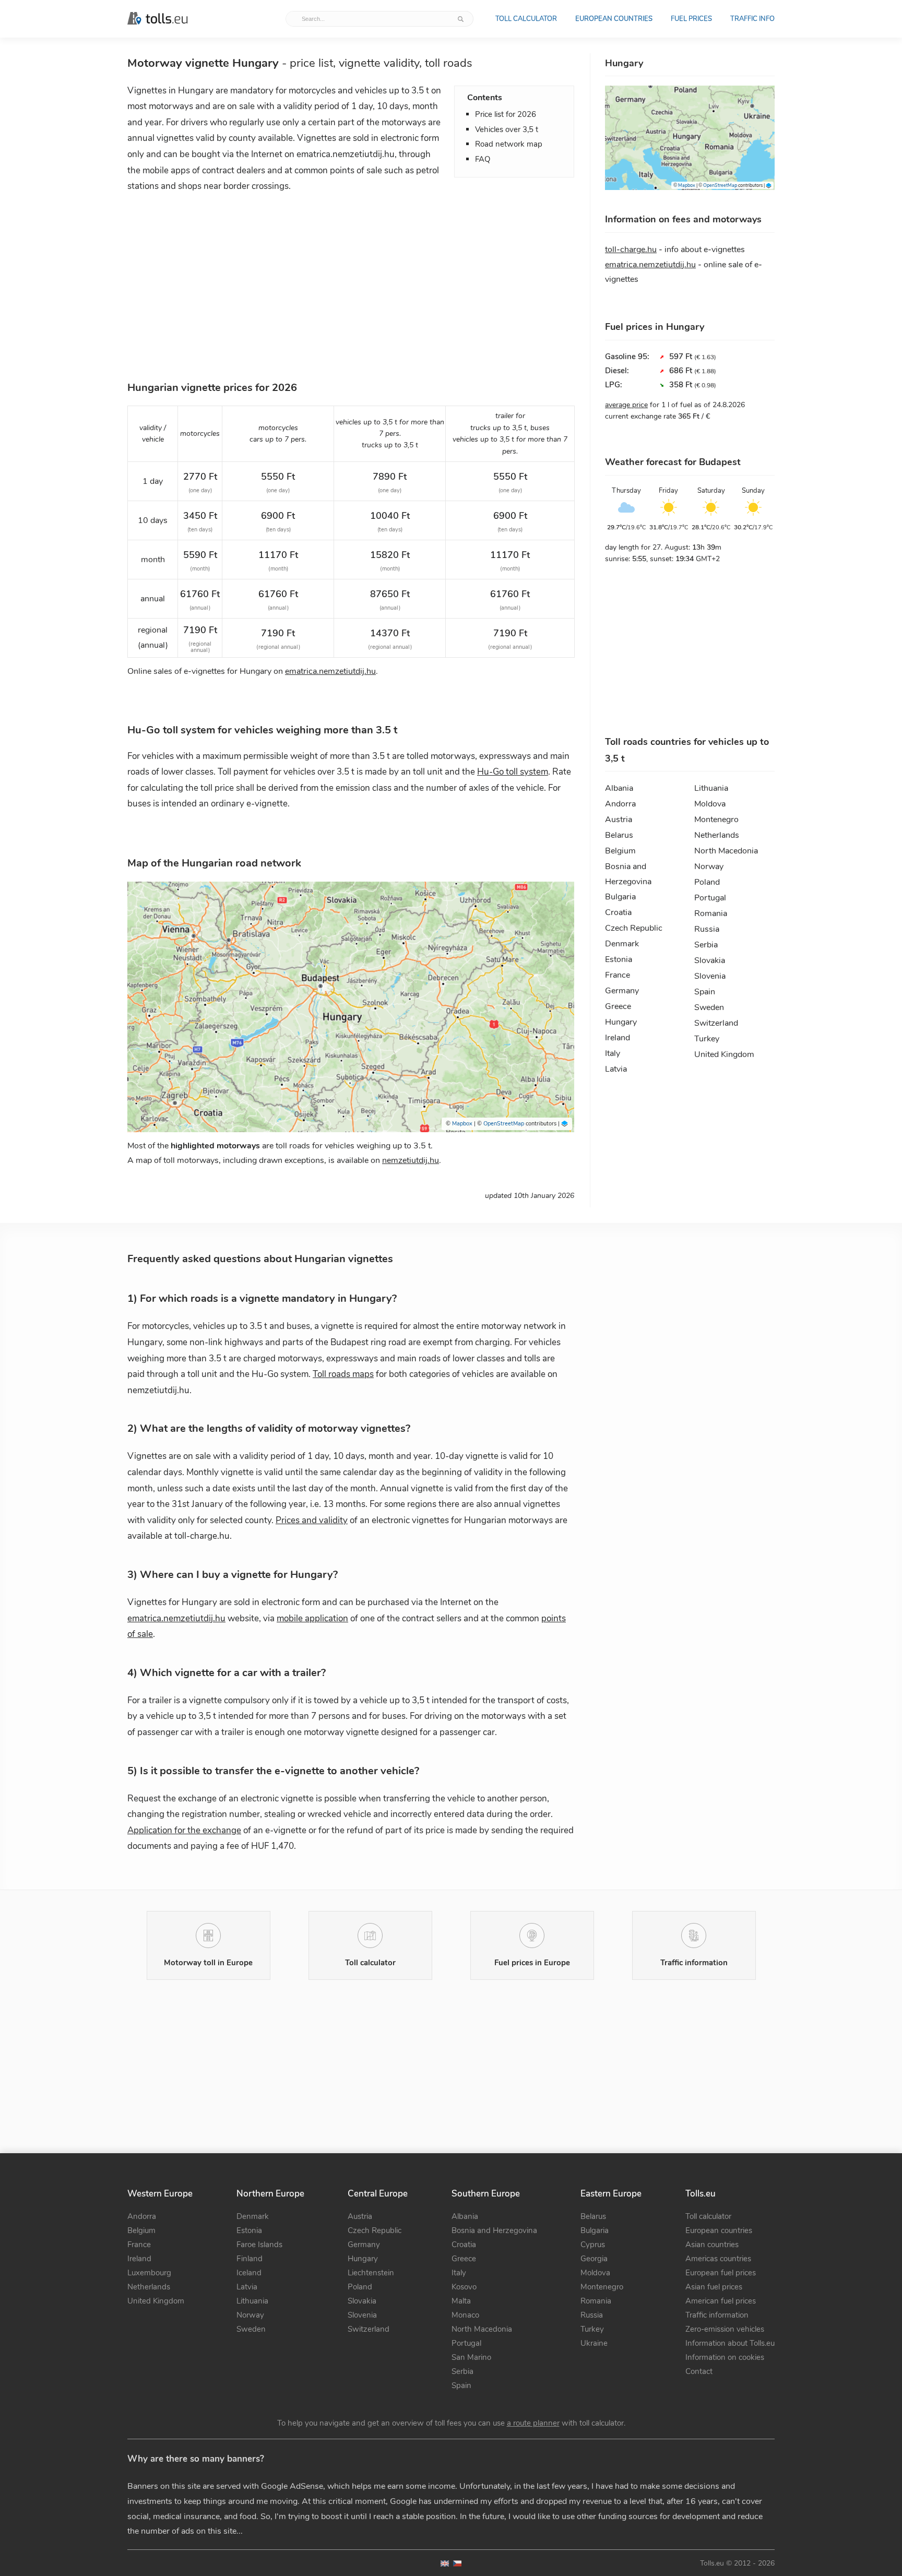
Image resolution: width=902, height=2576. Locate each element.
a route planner (533, 2423)
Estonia (619, 959)
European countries (614, 19)
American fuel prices (721, 2301)
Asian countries (712, 2245)
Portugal (710, 898)
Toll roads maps (343, 1374)
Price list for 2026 (506, 114)
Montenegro (716, 820)
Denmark (622, 944)
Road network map (509, 144)
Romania (711, 913)
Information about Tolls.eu (730, 2343)
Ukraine (594, 2343)
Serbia (706, 945)
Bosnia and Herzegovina (628, 868)
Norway (709, 866)
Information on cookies (725, 2357)
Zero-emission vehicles (725, 2329)
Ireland (618, 1038)
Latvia (616, 1069)
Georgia (594, 2259)
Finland (250, 2259)
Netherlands (717, 835)
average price (626, 405)
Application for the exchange (184, 1830)
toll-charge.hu (631, 250)
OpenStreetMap (504, 1124)
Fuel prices (691, 19)
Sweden (709, 1007)
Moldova (710, 804)
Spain (705, 992)
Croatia (618, 912)
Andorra (620, 804)
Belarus (619, 835)
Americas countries (718, 2259)
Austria (619, 820)
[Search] (461, 19)
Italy (613, 1053)
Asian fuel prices (714, 2287)
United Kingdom (724, 1054)
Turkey (707, 1039)
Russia (707, 929)
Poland (707, 882)
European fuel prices (721, 2273)
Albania (619, 788)
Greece (618, 1006)
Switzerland (716, 1023)
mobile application (312, 1618)
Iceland (249, 2273)
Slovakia (710, 960)
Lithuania (711, 788)
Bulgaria (620, 897)
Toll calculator (526, 19)
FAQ (483, 159)
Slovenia (710, 976)
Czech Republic (634, 928)
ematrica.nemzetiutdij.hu (330, 671)
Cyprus (593, 2245)
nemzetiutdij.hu (411, 1160)
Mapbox (462, 1124)
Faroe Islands (259, 2245)
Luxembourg (149, 2273)
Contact (699, 2371)
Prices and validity (312, 1520)
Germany (622, 991)
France (618, 975)
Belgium (620, 851)
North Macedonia (726, 851)
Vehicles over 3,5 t (507, 129)
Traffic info (752, 19)
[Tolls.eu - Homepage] (157, 19)
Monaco (465, 2315)
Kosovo (464, 2287)
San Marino (471, 2357)
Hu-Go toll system (513, 772)
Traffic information (717, 2315)
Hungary (621, 1022)
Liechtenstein (371, 2273)
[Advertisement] (351, 284)
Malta (461, 2301)
